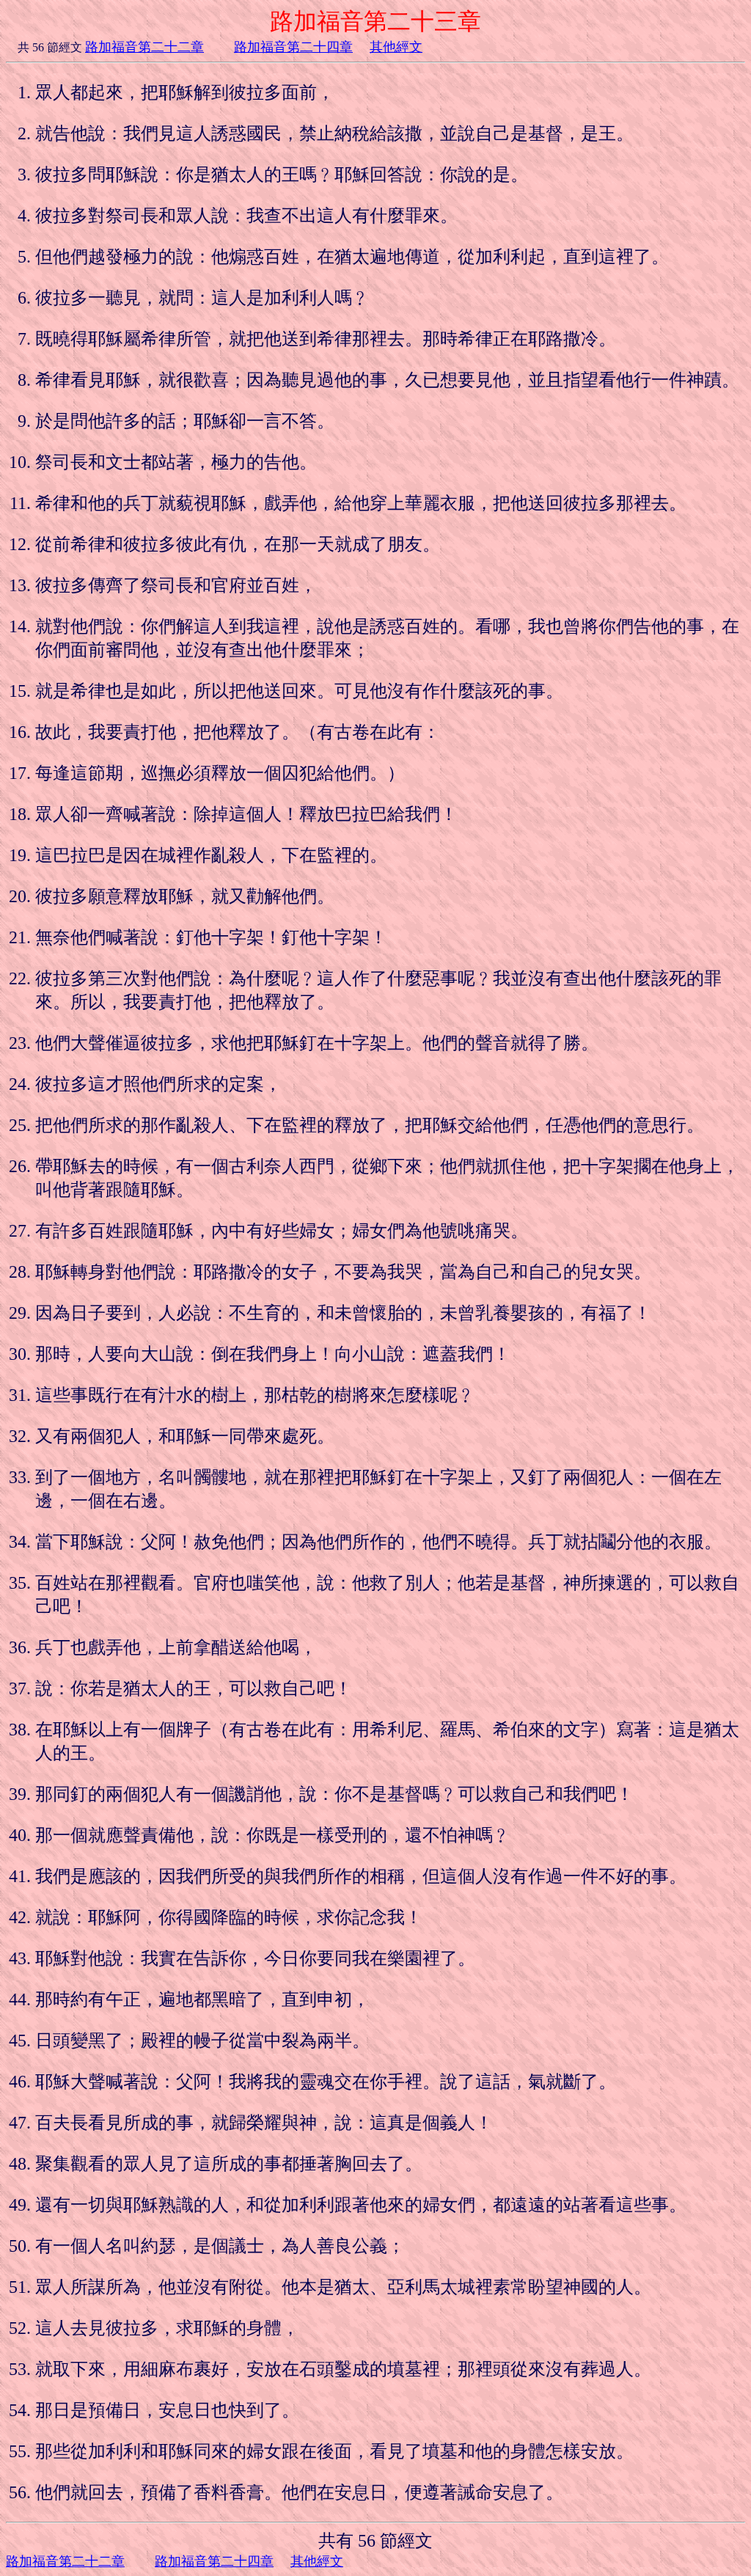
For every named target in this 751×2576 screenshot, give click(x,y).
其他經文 (396, 47)
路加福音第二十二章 (144, 47)
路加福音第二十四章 (293, 47)
